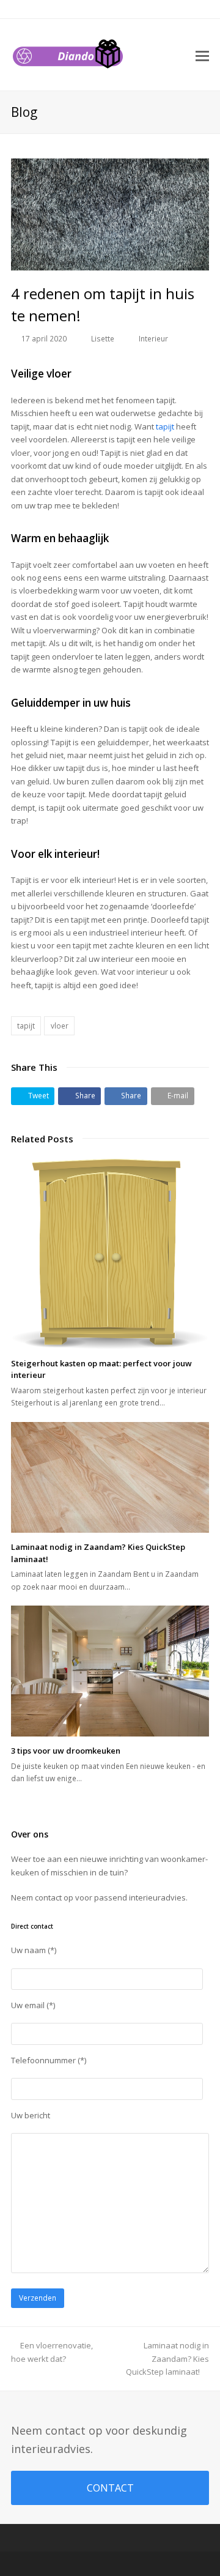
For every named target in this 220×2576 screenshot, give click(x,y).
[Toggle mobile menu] (202, 55)
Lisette (103, 339)
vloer (60, 1026)
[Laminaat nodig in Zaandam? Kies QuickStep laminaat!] (110, 1478)
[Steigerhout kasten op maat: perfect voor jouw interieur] (110, 1254)
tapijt (165, 426)
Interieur (153, 339)
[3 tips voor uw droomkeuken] (110, 1671)
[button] (33, 1096)
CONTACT (110, 2488)
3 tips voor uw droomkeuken (66, 1751)
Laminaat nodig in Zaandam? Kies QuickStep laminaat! (167, 2358)
